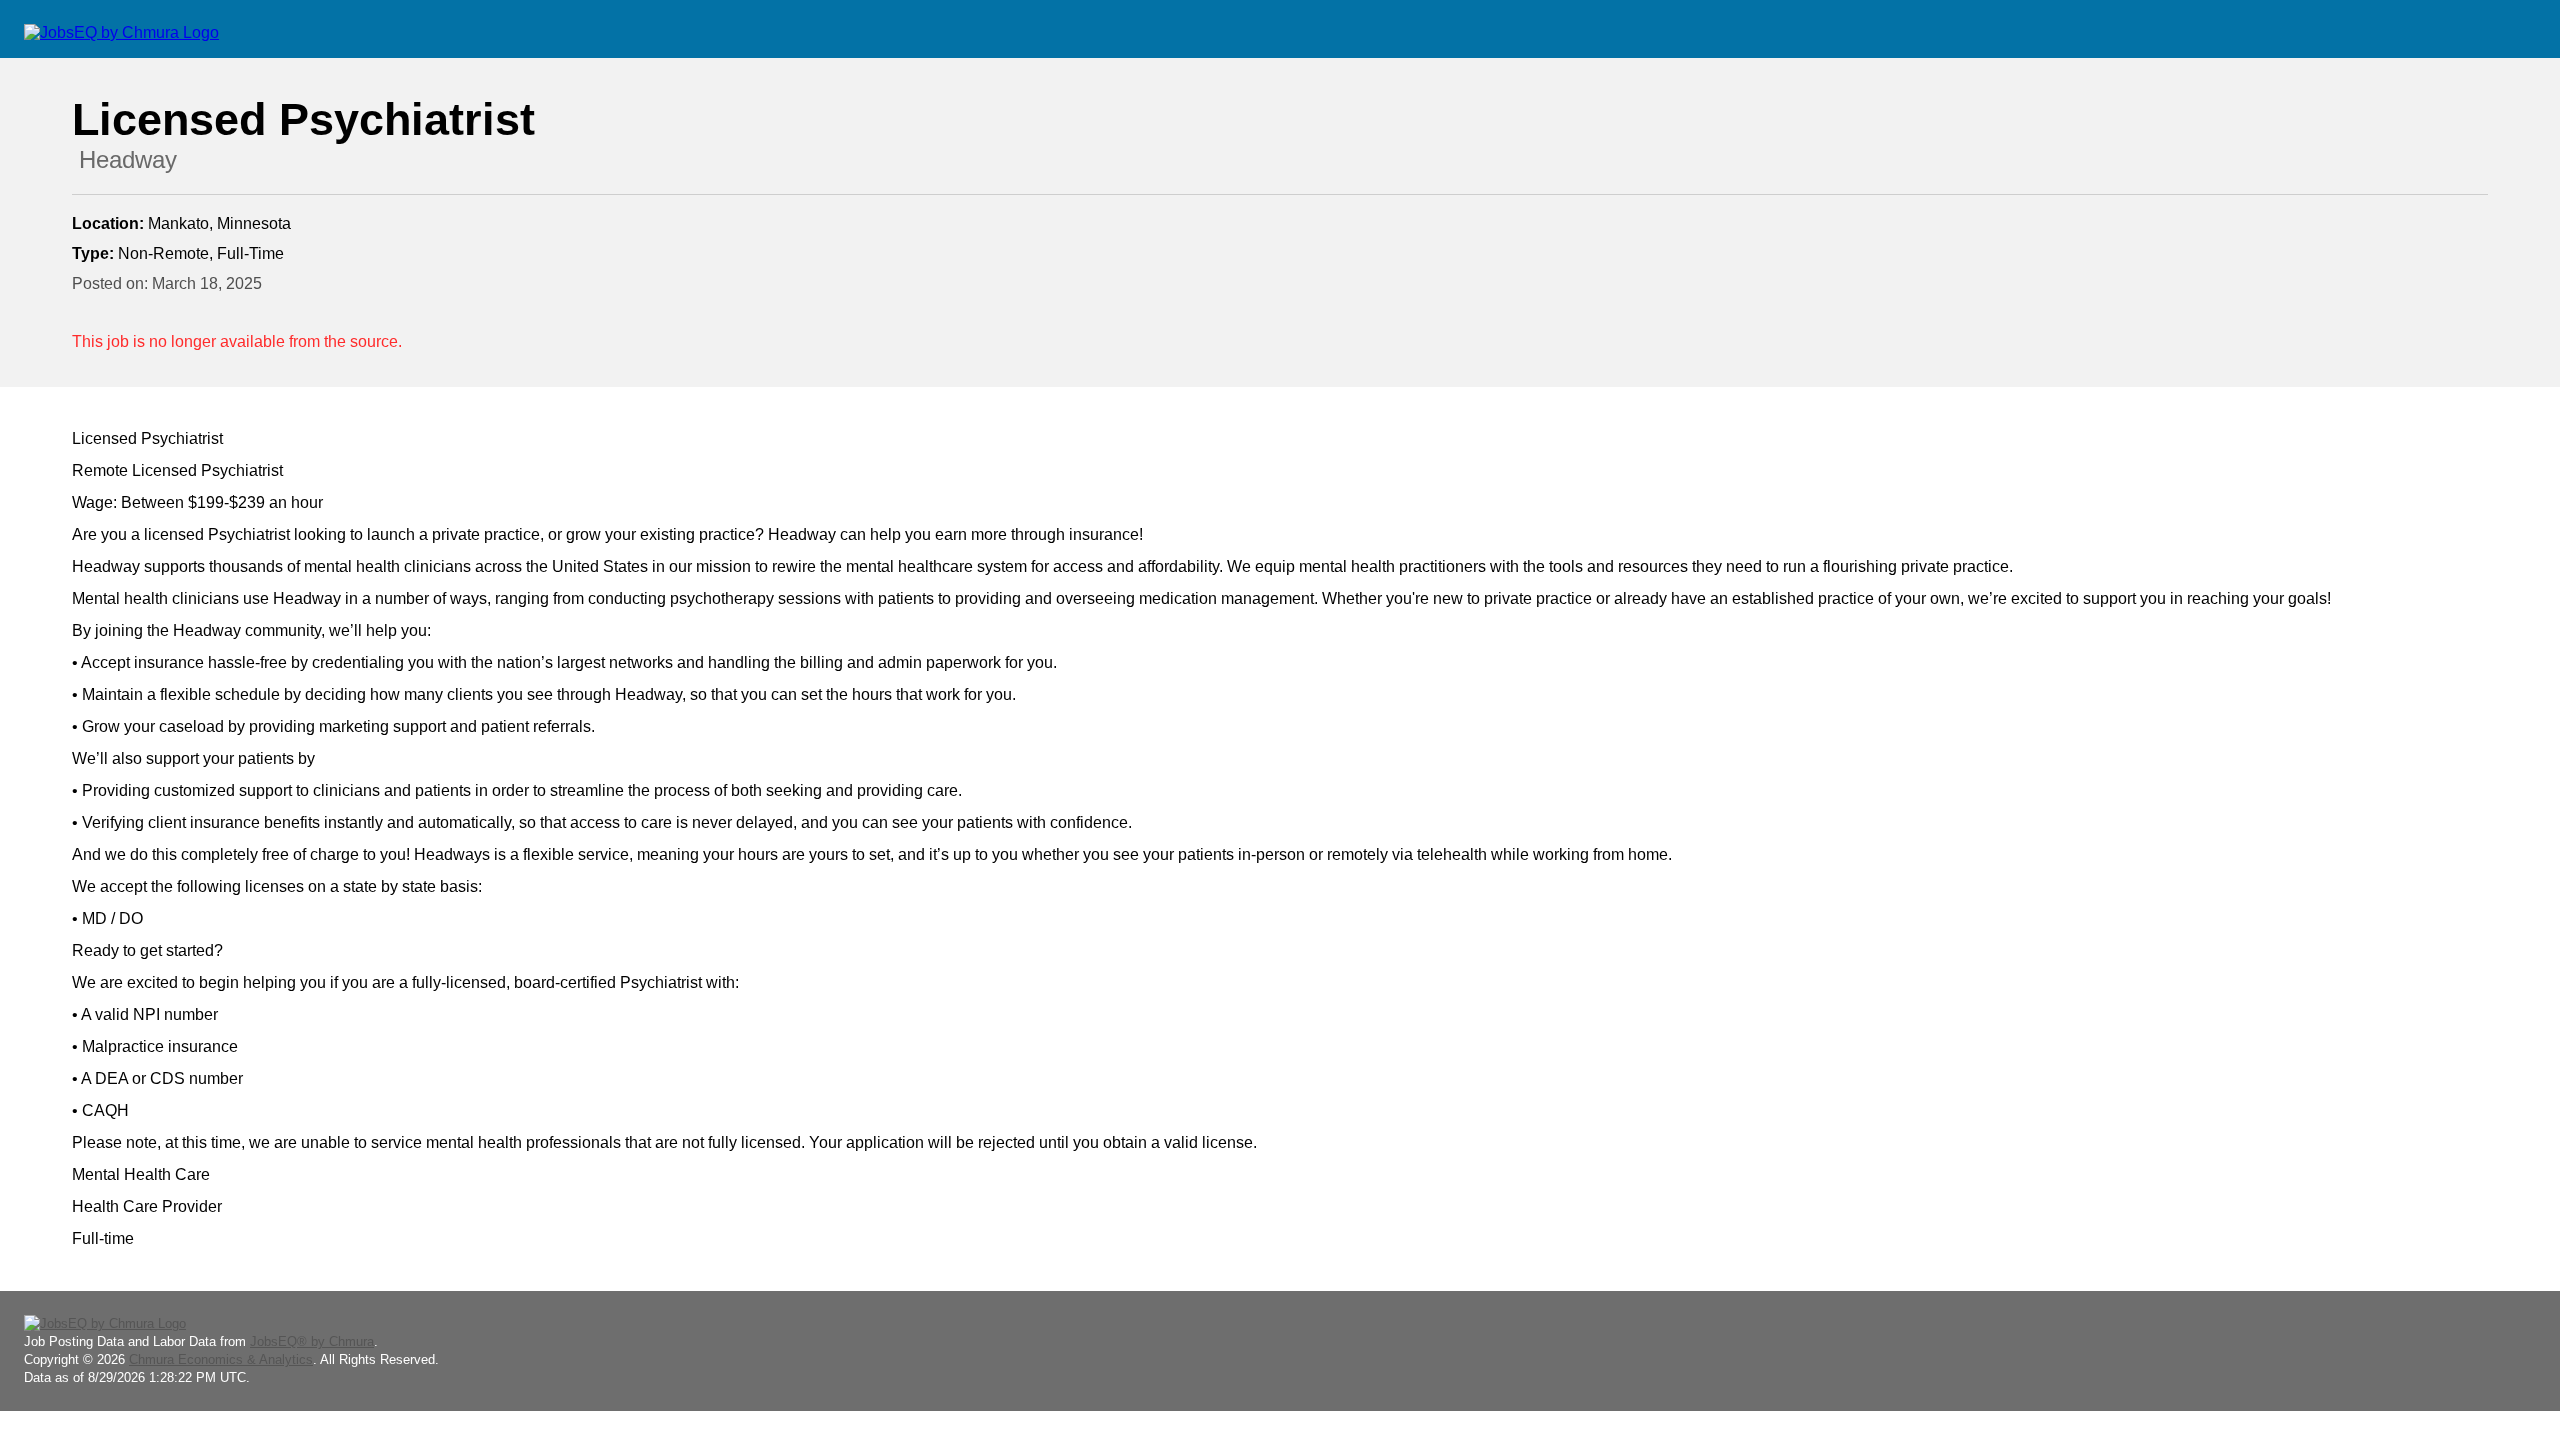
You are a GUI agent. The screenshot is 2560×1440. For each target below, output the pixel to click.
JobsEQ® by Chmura (312, 1341)
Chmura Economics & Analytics (221, 1359)
